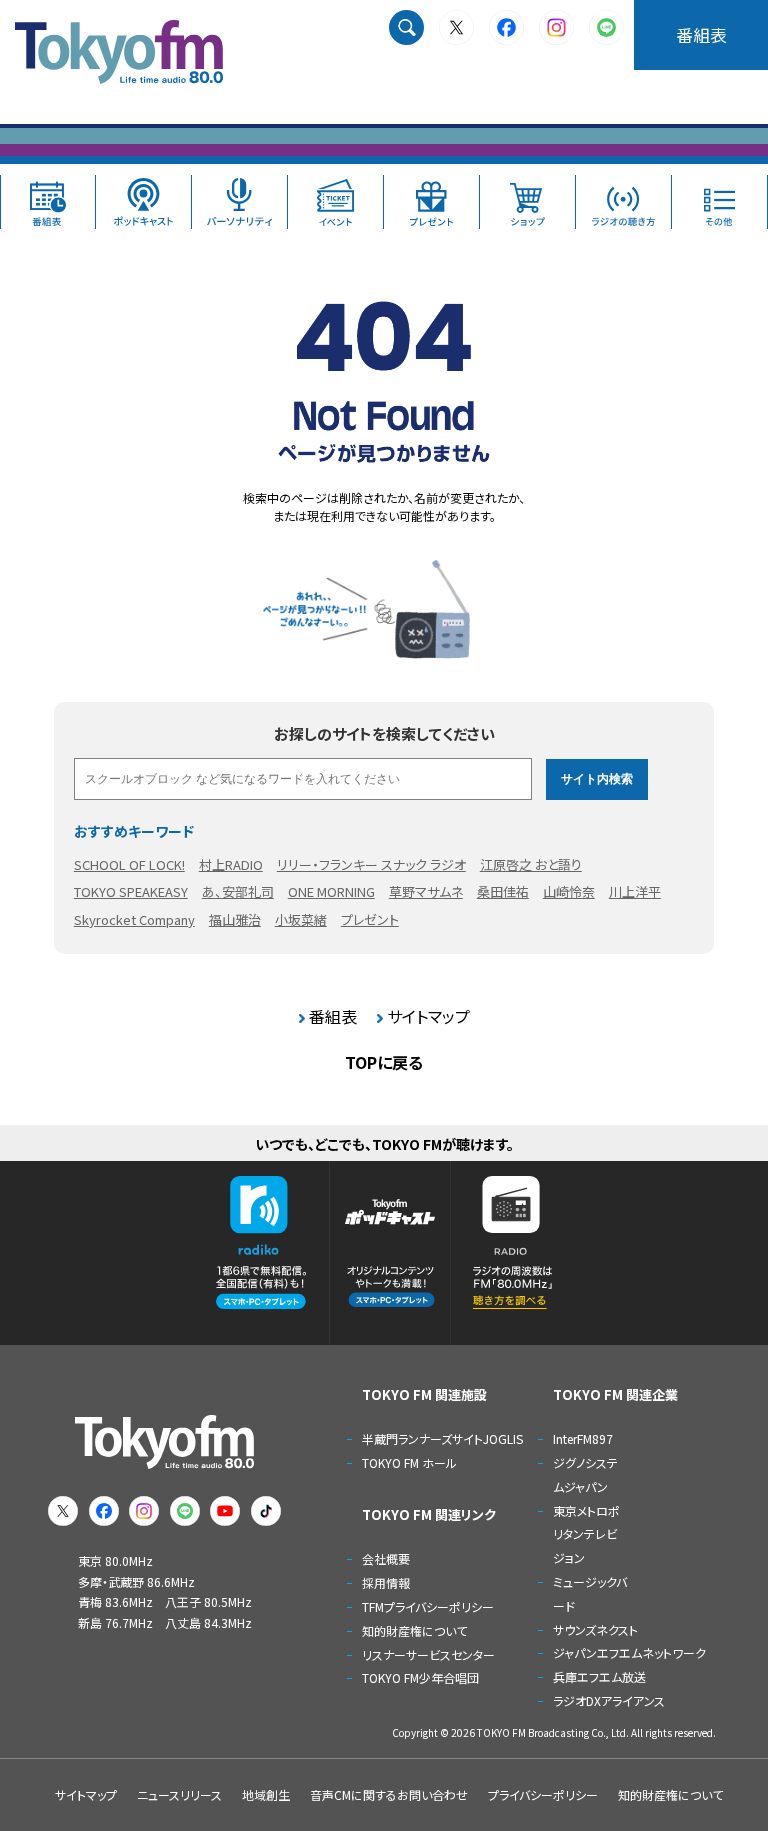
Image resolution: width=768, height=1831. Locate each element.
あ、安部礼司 (238, 891)
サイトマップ (428, 1016)
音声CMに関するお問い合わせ (389, 1794)
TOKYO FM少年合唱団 (420, 1677)
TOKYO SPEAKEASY (131, 891)
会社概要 (386, 1558)
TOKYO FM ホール (409, 1462)
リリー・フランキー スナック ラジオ (371, 864)
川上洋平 (635, 891)
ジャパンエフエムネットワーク (629, 1652)
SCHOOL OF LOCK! (129, 864)
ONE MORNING (331, 891)
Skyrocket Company (134, 919)
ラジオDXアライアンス (609, 1700)
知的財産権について (414, 1630)
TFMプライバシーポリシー (428, 1606)
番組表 (701, 34)
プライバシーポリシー (543, 1794)
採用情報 (386, 1582)
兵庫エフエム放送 (599, 1676)
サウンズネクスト (595, 1629)
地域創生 (266, 1794)
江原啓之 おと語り (531, 864)
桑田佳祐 (503, 891)
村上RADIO (231, 864)
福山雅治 (235, 919)
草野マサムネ (426, 891)
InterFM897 (583, 1438)
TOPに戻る (384, 1062)
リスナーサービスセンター (428, 1654)
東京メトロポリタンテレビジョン (586, 1534)
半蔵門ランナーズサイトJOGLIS (442, 1438)
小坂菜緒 (301, 919)
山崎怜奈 (569, 891)
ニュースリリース (179, 1794)
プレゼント (370, 919)
